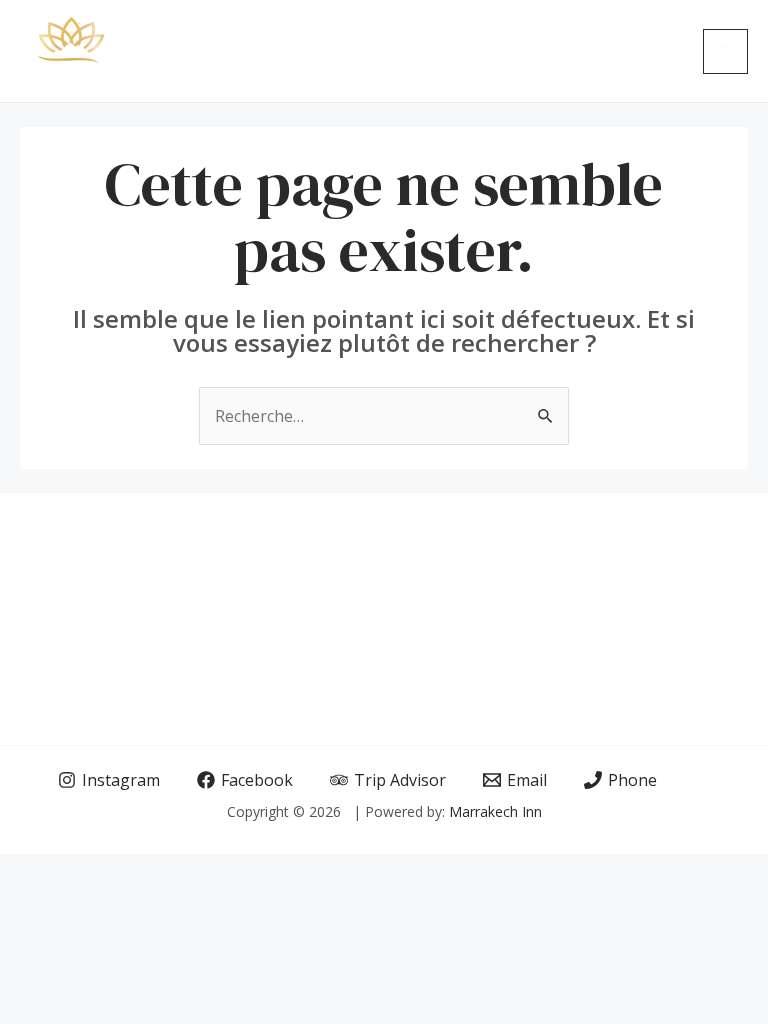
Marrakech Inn (495, 811)
